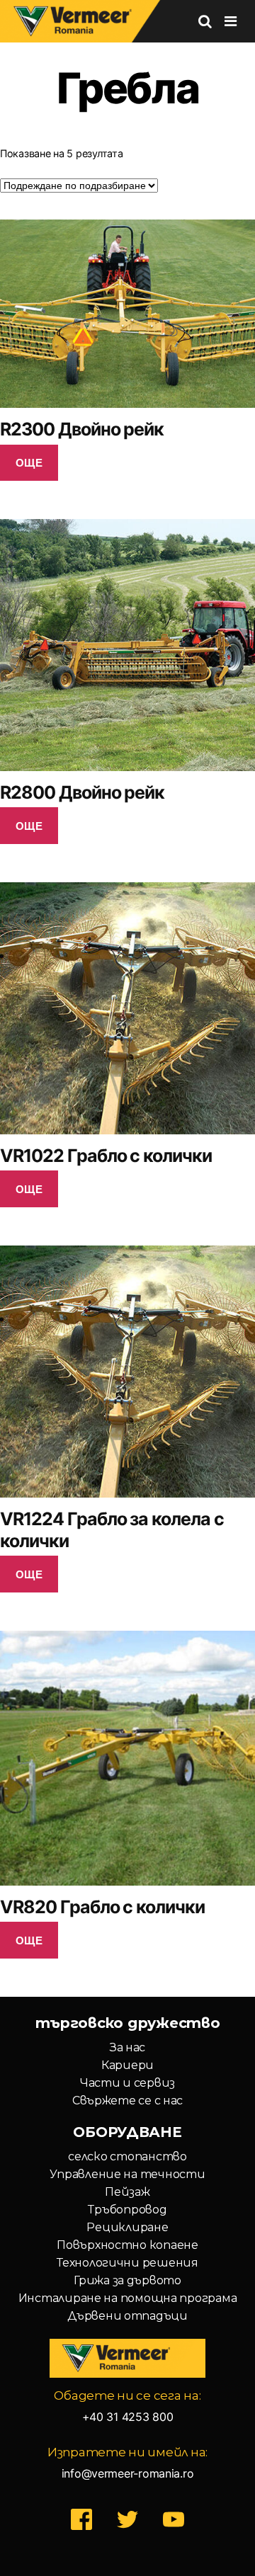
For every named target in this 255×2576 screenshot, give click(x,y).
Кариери (127, 2065)
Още (29, 462)
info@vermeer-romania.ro (128, 2473)
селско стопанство (127, 2156)
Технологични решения (127, 2263)
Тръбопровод (127, 2210)
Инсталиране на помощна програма (128, 2298)
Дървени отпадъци (127, 2316)
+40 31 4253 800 (128, 2417)
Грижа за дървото (127, 2280)
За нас (127, 2047)
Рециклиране (127, 2227)
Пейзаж (127, 2192)
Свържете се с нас (127, 2101)
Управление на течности (127, 2174)
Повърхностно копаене (127, 2245)
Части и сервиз (127, 2083)
